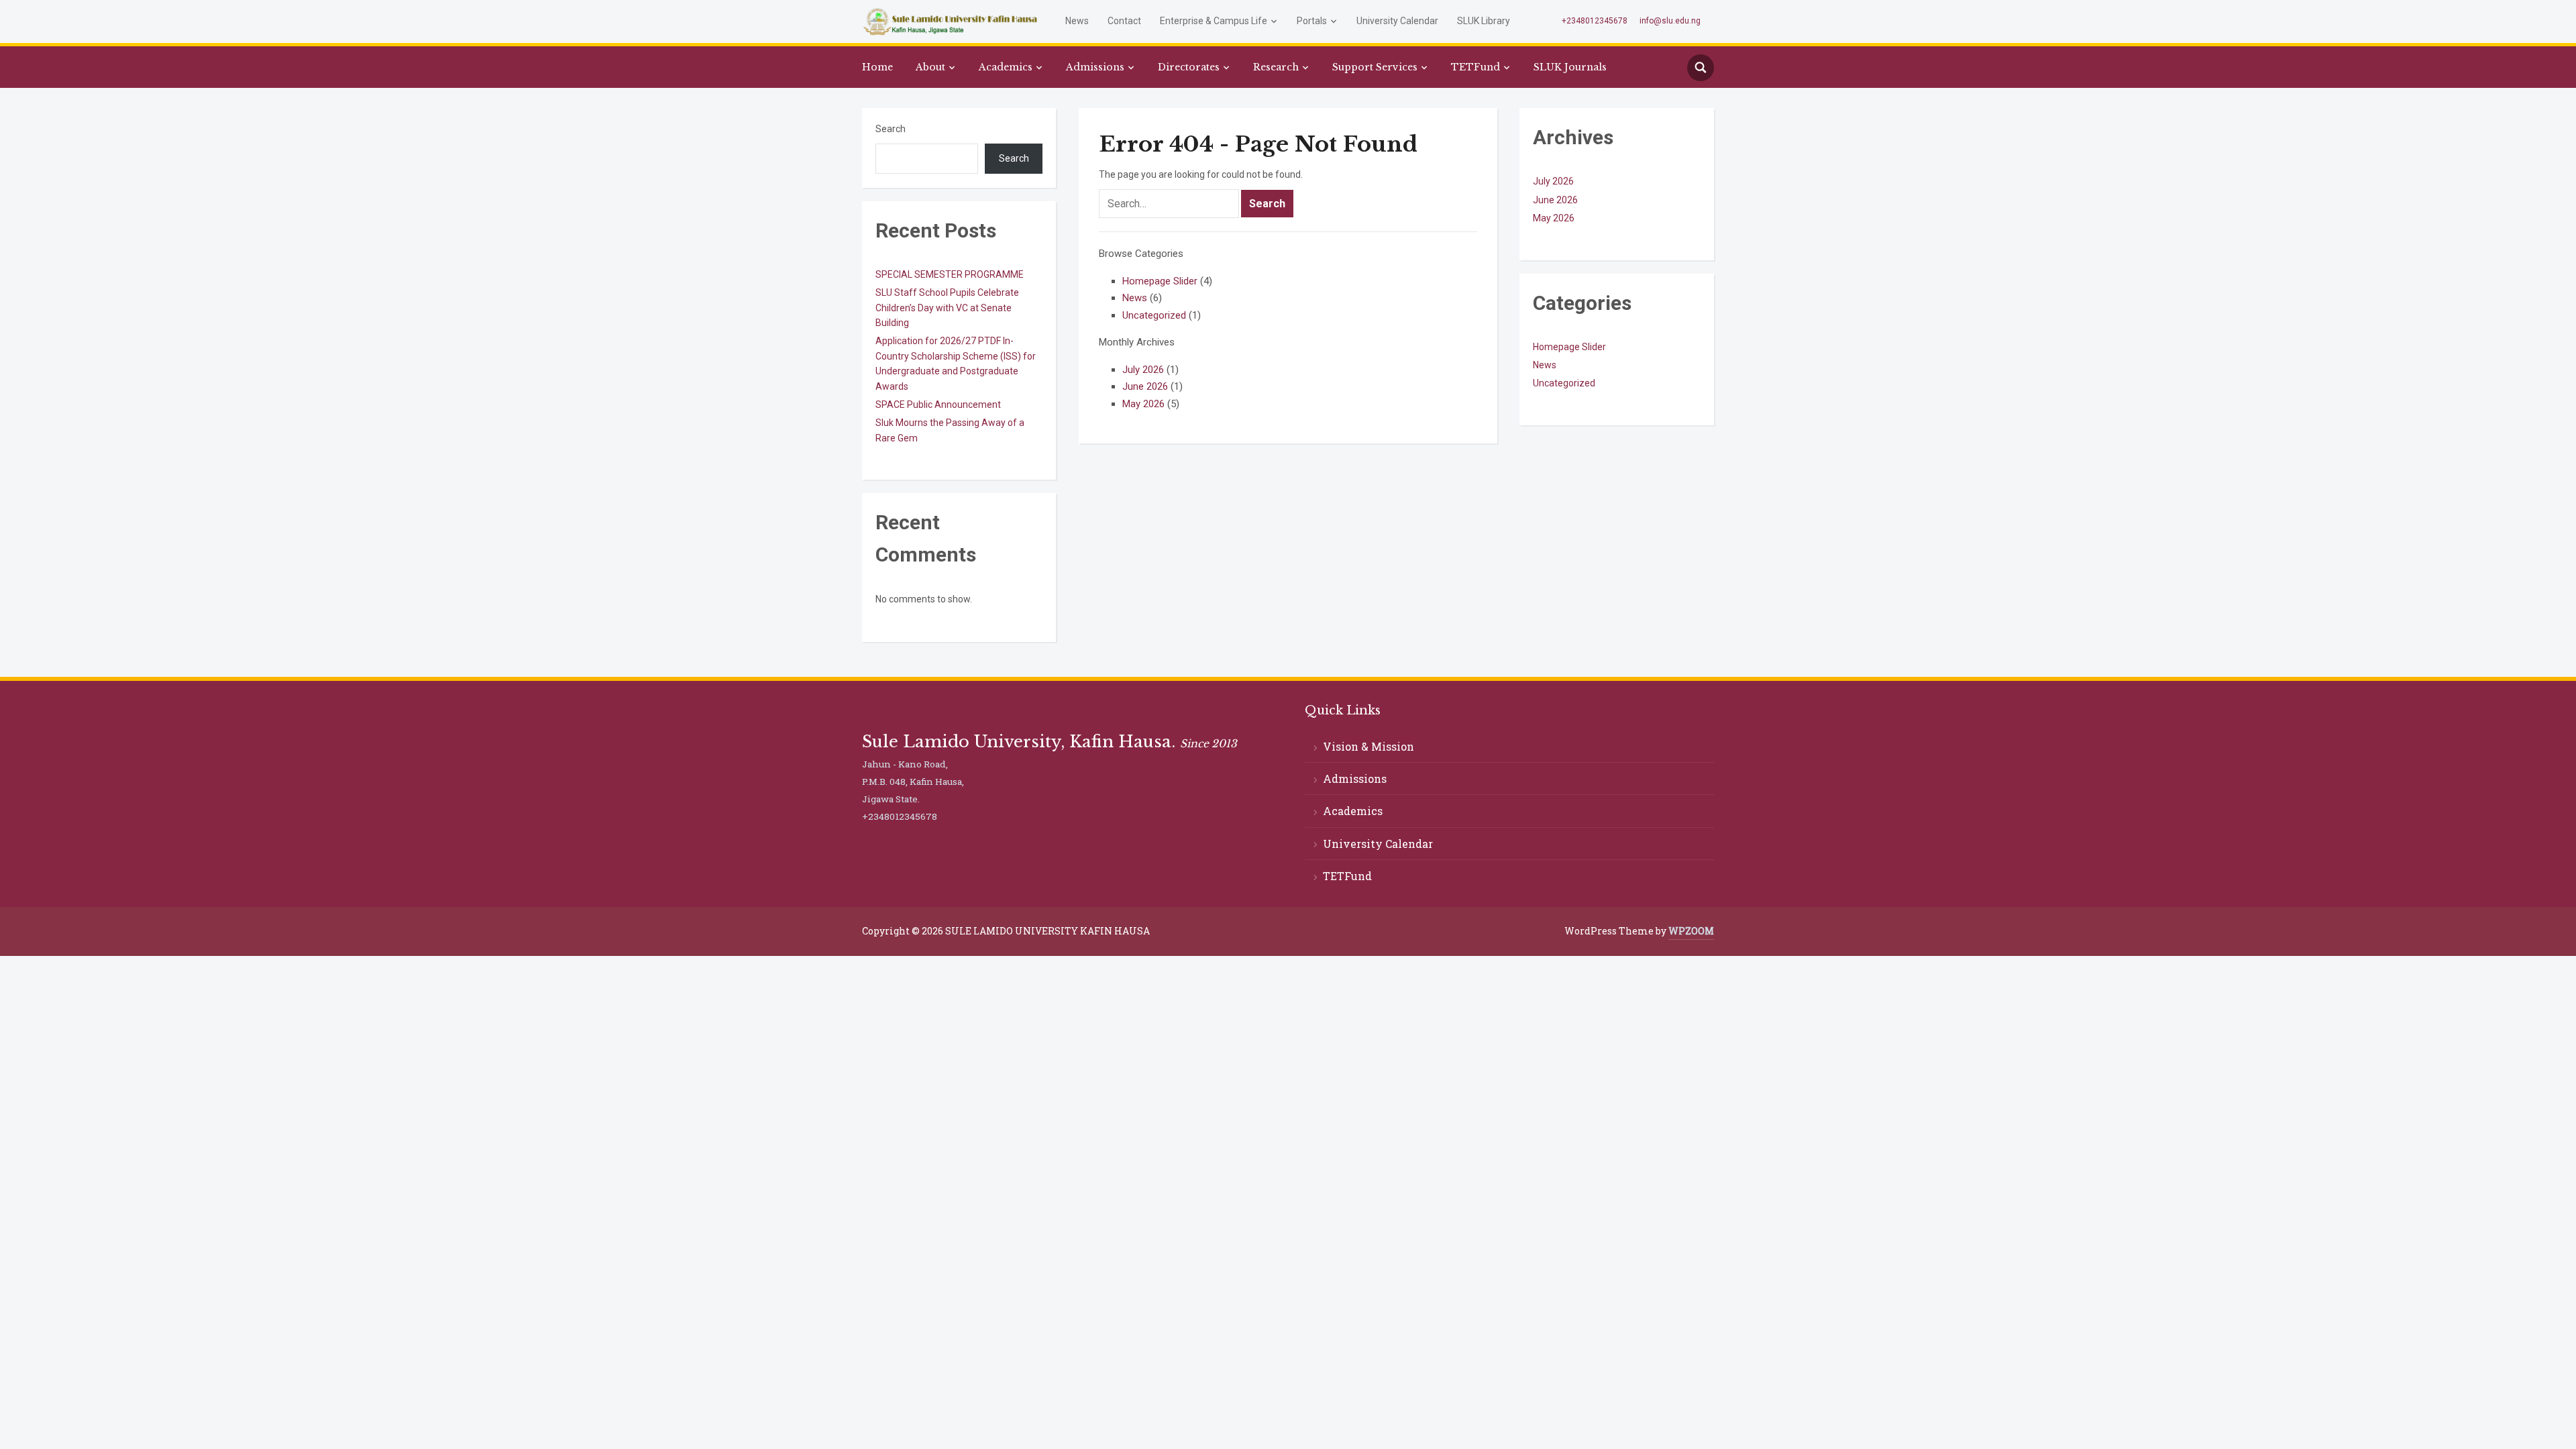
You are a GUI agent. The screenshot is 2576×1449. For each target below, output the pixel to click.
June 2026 (1145, 386)
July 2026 (1143, 370)
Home (877, 67)
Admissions (1095, 67)
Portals (1312, 21)
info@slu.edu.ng (1670, 21)
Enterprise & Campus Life (1214, 21)
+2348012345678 (1595, 21)
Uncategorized (1154, 315)
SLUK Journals (1570, 67)
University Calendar (1397, 21)
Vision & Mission (1368, 746)
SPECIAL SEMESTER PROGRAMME (950, 274)
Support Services (1375, 67)
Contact (1124, 21)
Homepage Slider (1160, 281)
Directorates (1189, 67)
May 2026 (1143, 404)
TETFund (1475, 67)
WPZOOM (1691, 931)
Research (1276, 67)
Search (891, 129)
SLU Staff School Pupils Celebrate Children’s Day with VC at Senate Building (947, 308)
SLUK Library (1484, 21)
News (1077, 21)
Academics (1006, 67)
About (930, 67)
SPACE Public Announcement (938, 405)
